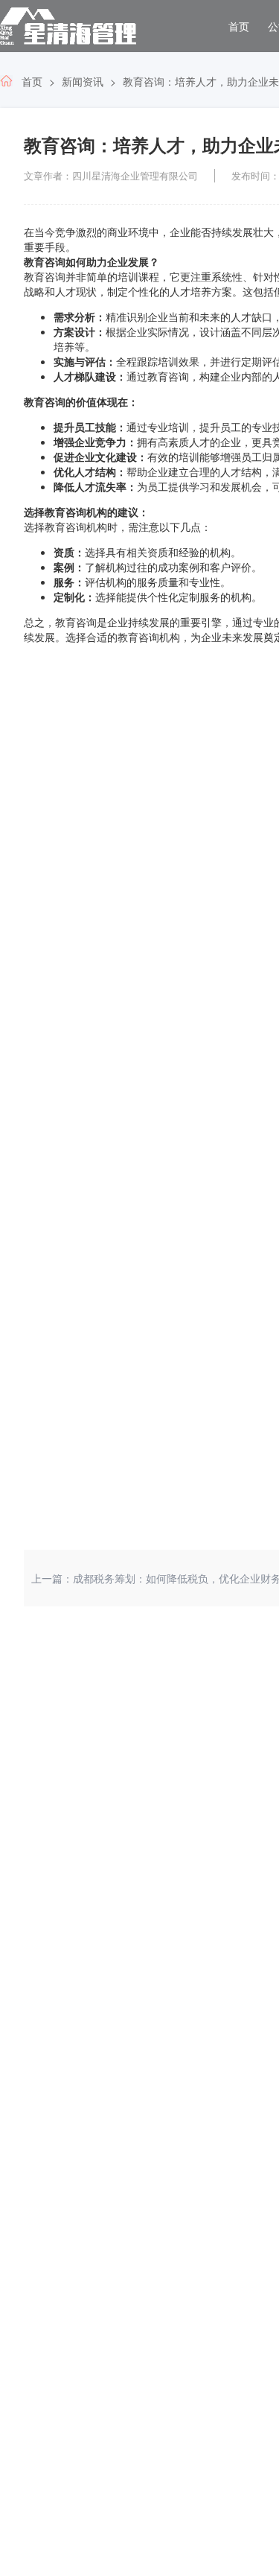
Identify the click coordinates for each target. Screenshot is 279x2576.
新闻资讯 (83, 81)
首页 (239, 26)
